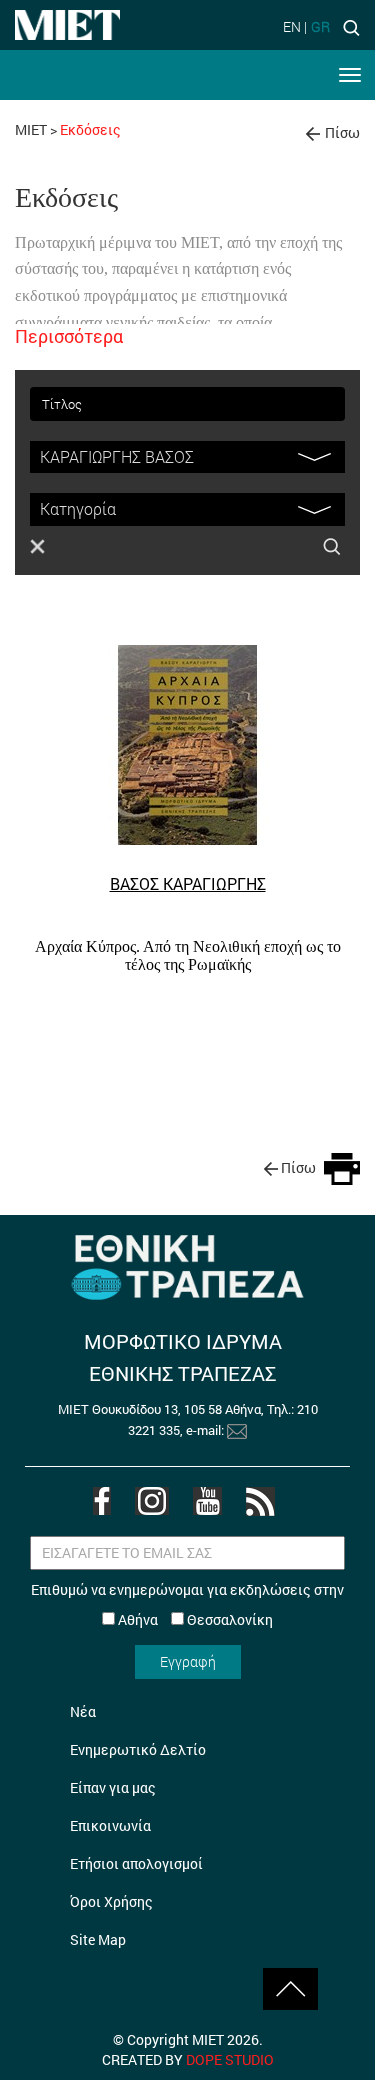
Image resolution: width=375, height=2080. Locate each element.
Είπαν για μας (113, 1787)
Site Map (98, 1939)
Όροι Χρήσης (111, 1901)
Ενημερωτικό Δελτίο (138, 1749)
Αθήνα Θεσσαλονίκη (194, 1619)
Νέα (83, 1711)
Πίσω (342, 132)
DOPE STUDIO (230, 2059)
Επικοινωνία (110, 1825)
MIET (31, 129)
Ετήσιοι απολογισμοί (136, 1863)
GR (320, 26)
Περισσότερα (69, 336)
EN (292, 26)
